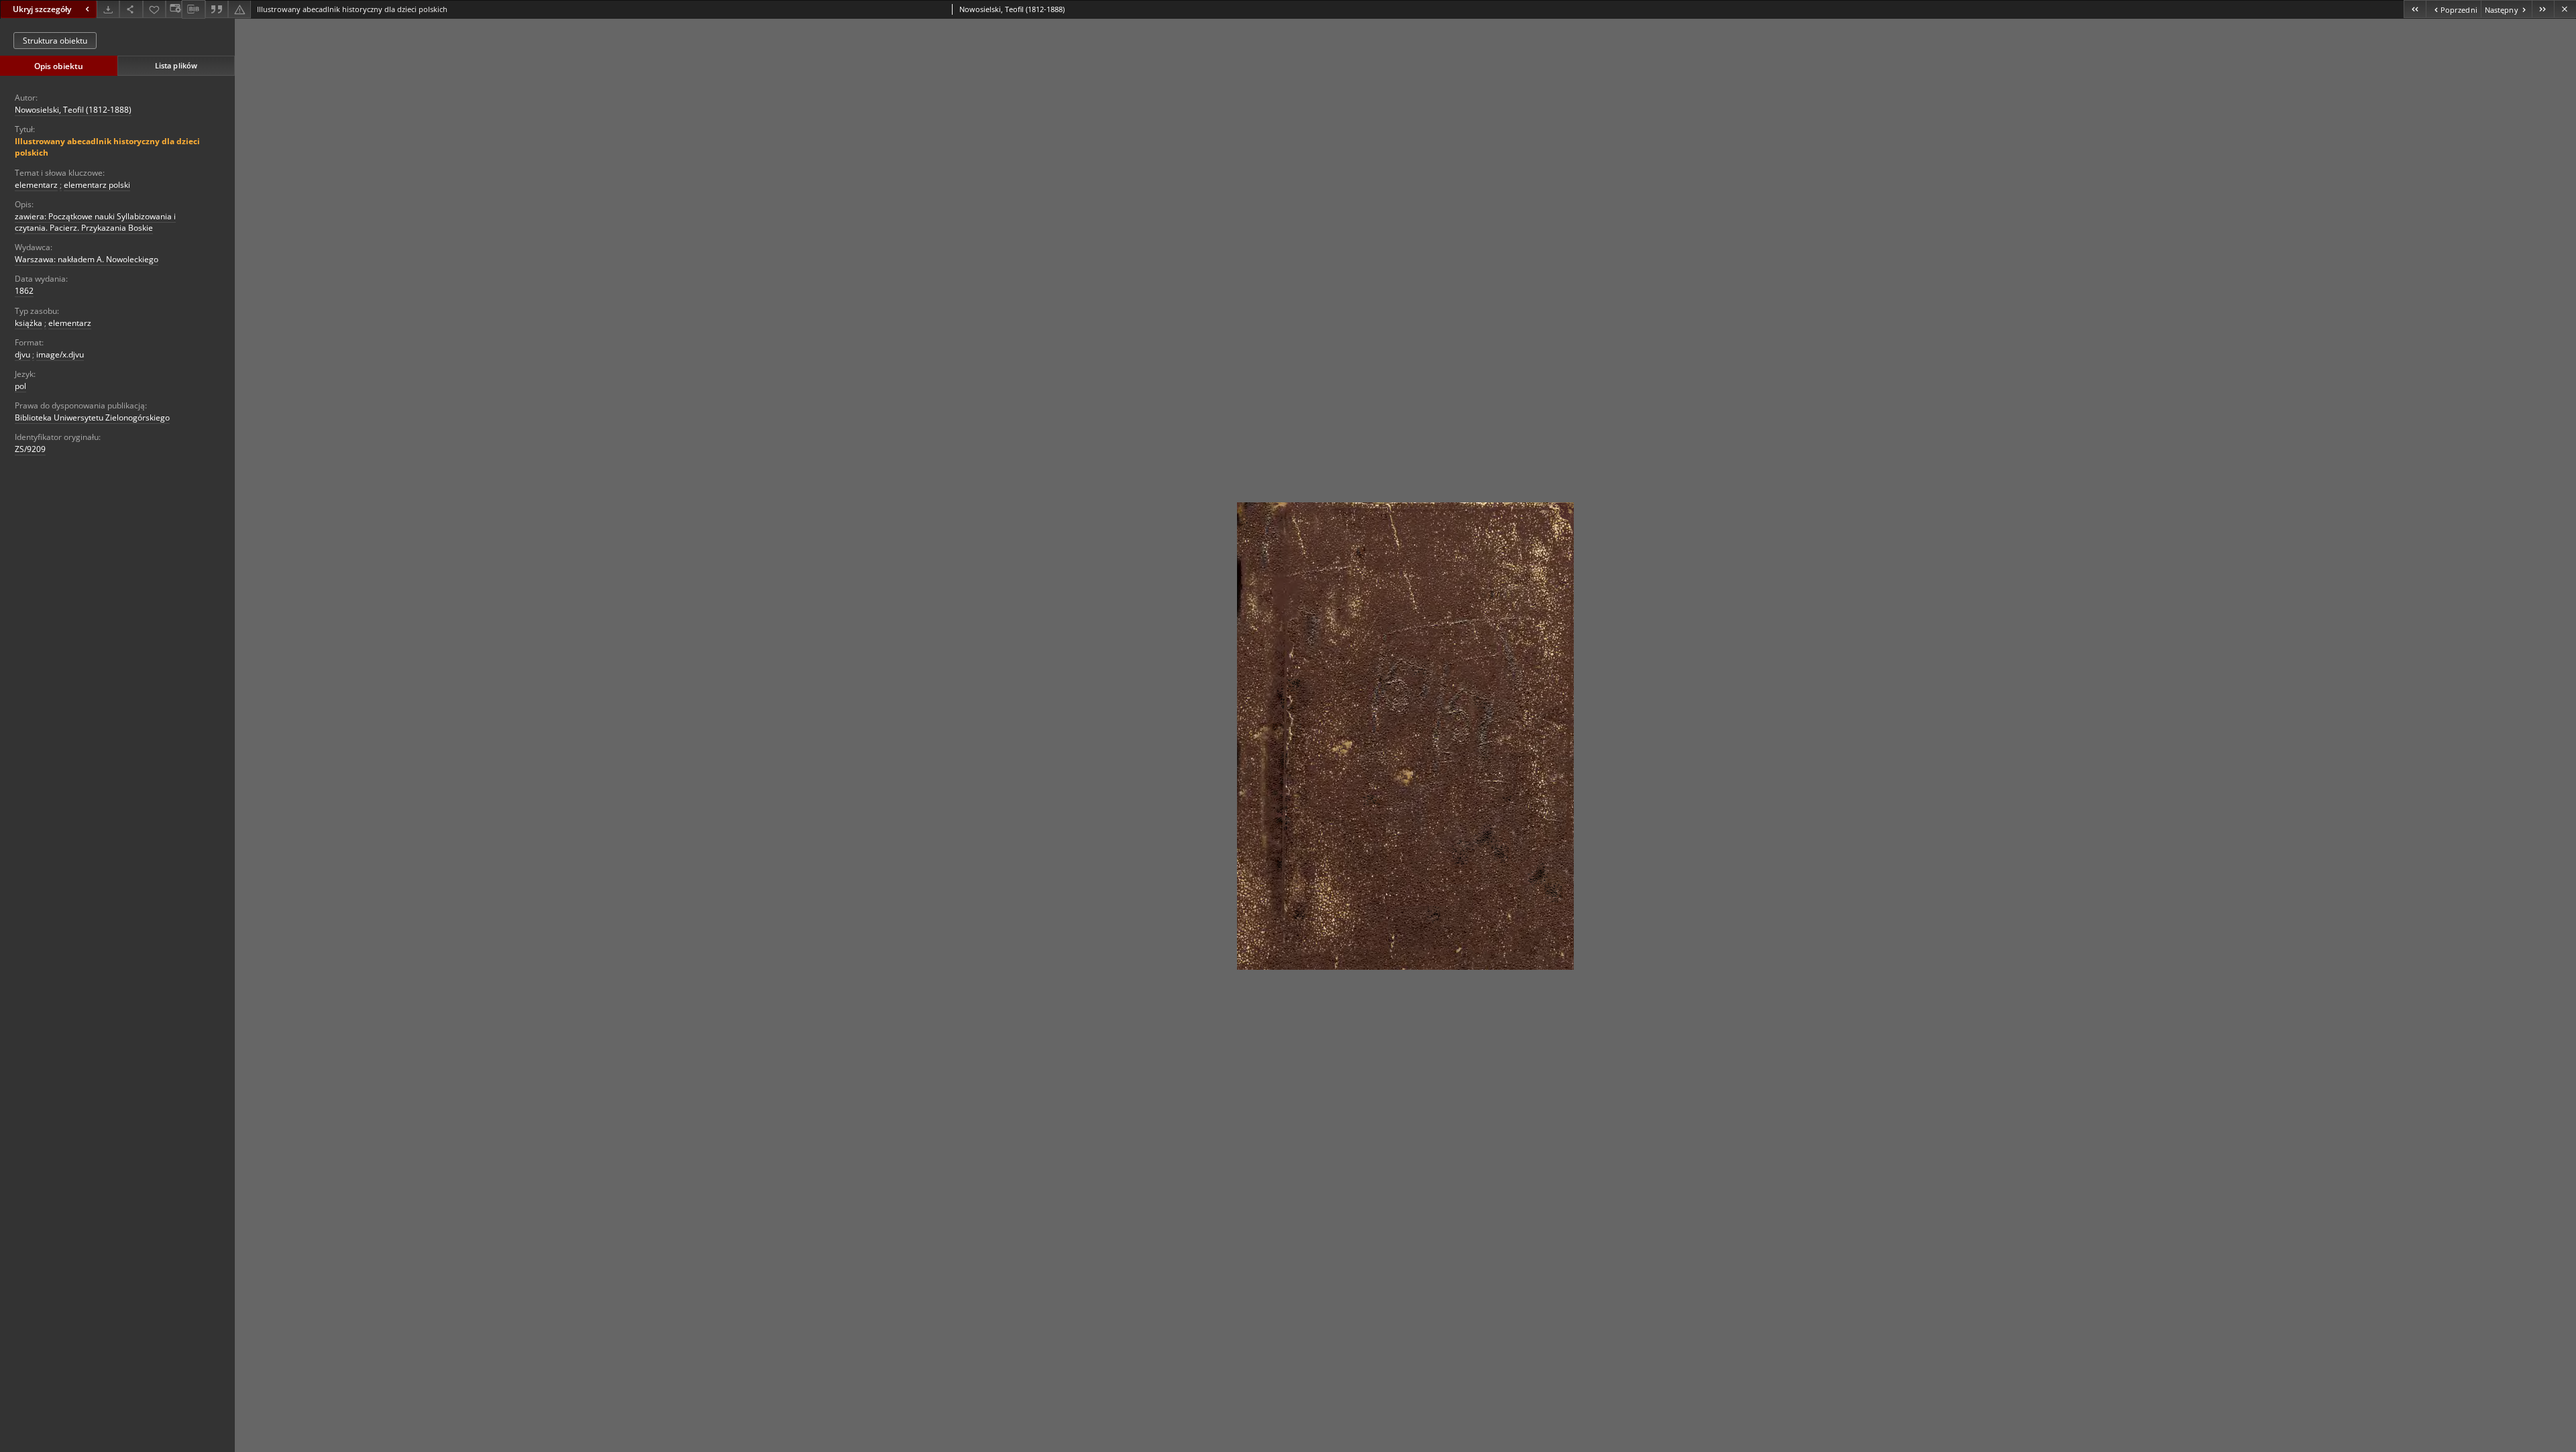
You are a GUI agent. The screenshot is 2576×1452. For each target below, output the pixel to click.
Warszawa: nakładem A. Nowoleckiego (87, 259)
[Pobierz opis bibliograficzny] (193, 9)
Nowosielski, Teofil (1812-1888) (73, 110)
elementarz (36, 185)
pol (20, 386)
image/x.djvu (60, 354)
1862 (24, 291)
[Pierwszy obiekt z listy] (2415, 9)
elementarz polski (97, 185)
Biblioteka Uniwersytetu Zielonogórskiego (92, 417)
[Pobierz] (108, 9)
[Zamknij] (2565, 9)
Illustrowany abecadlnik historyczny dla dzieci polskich (107, 147)
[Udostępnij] (131, 9)
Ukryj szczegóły (42, 9)
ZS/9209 (30, 449)
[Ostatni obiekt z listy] (2543, 9)
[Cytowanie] (217, 9)
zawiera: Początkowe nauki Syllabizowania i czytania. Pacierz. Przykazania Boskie (95, 222)
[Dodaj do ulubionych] (154, 9)
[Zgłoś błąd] (239, 9)
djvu (22, 354)
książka (29, 323)
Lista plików (176, 65)
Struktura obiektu (55, 41)
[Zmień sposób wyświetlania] (174, 9)
